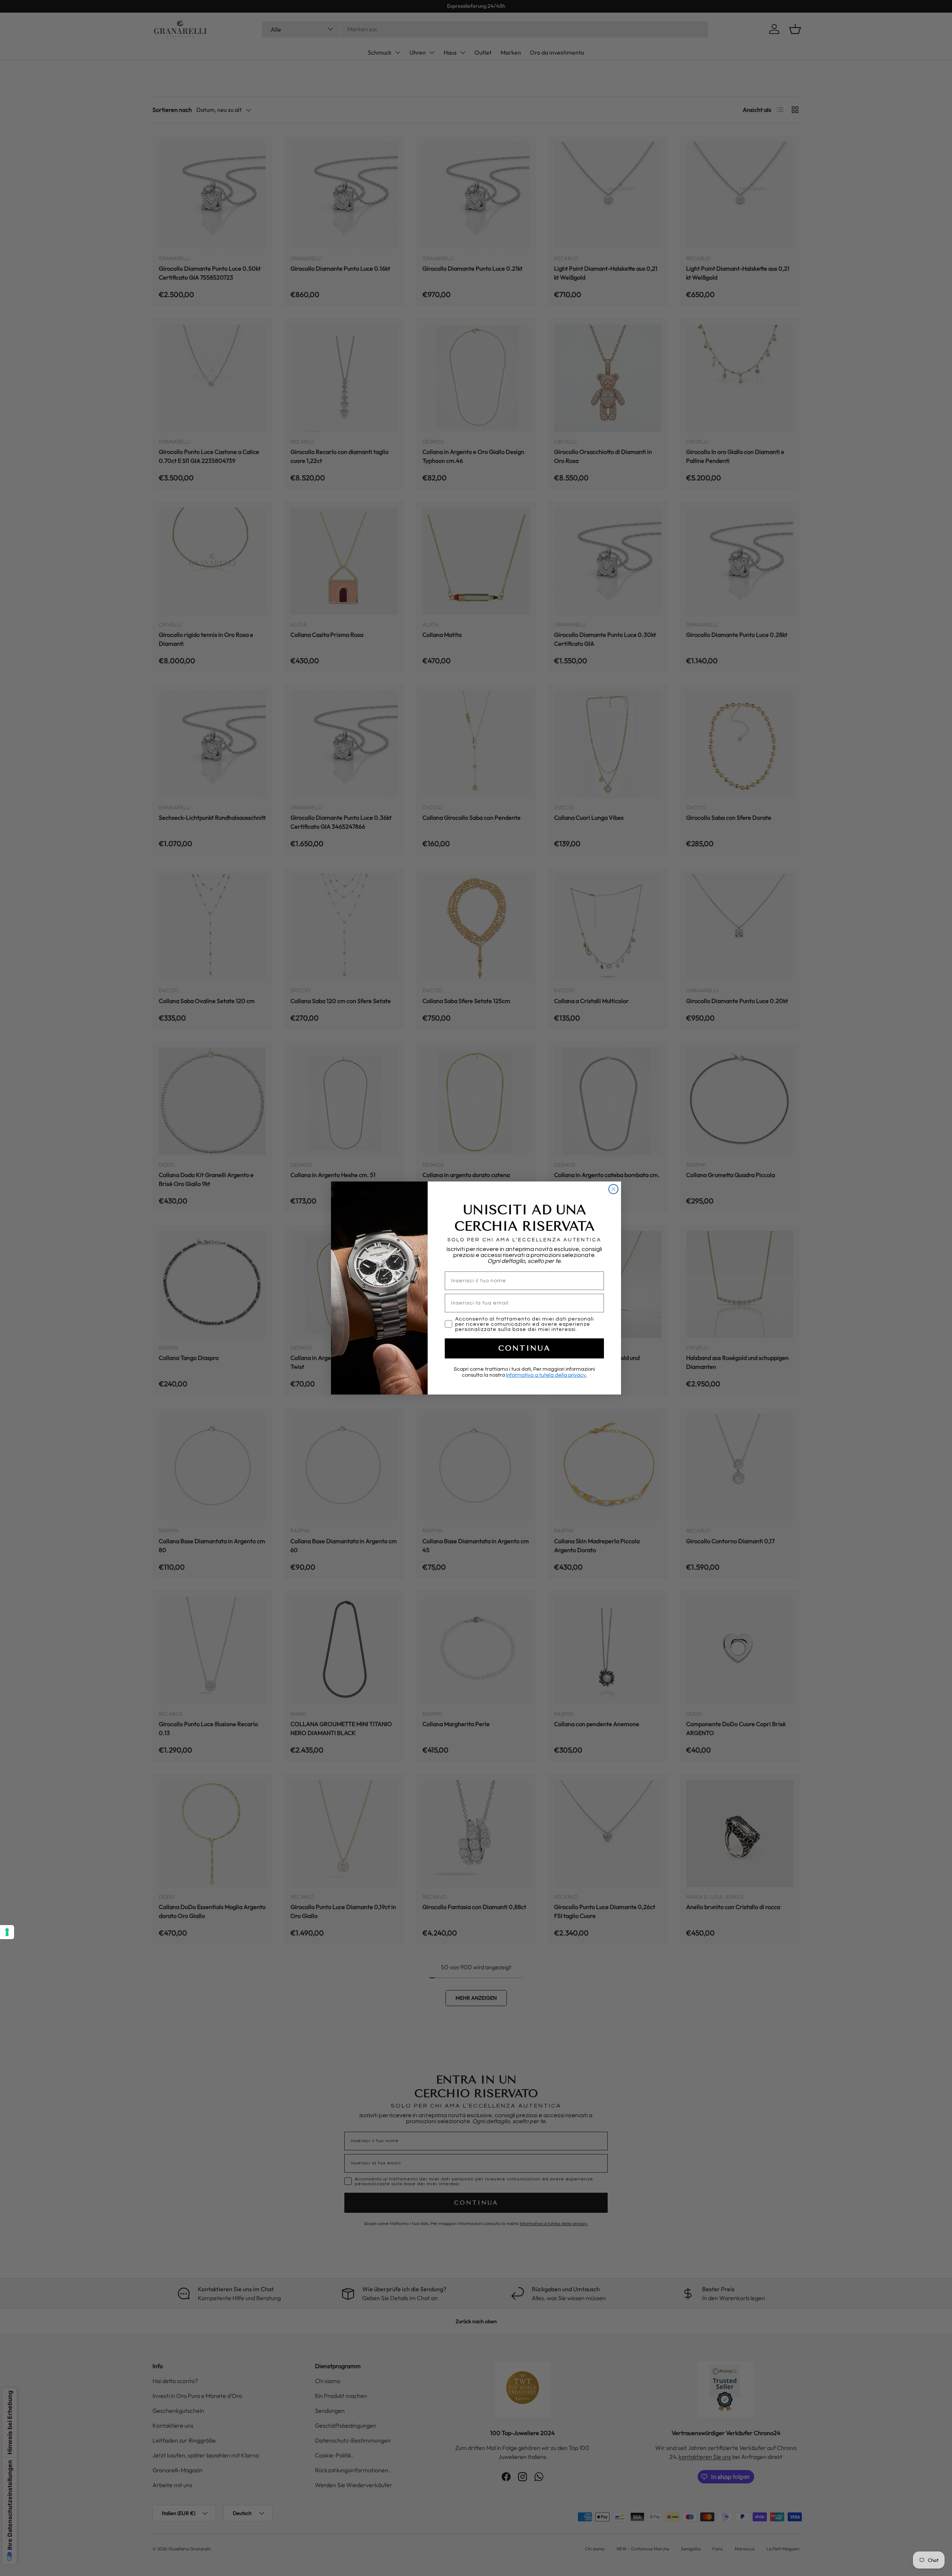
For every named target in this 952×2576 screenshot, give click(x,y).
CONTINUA (525, 1348)
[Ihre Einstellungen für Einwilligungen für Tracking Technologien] (7, 1932)
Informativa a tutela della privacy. (546, 1375)
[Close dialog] (613, 1189)
